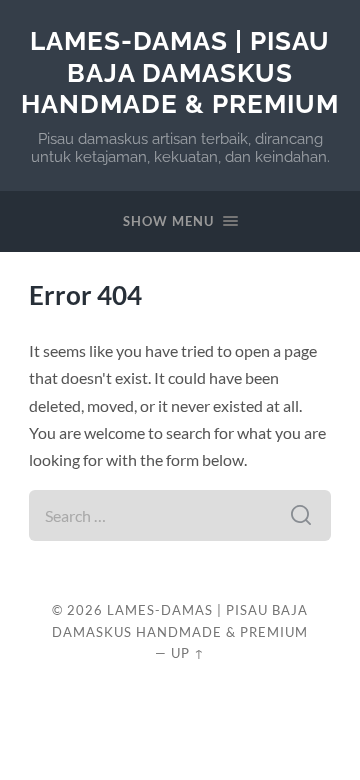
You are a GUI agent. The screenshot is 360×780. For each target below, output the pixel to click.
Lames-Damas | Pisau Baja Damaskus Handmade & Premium (180, 72)
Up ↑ (188, 653)
